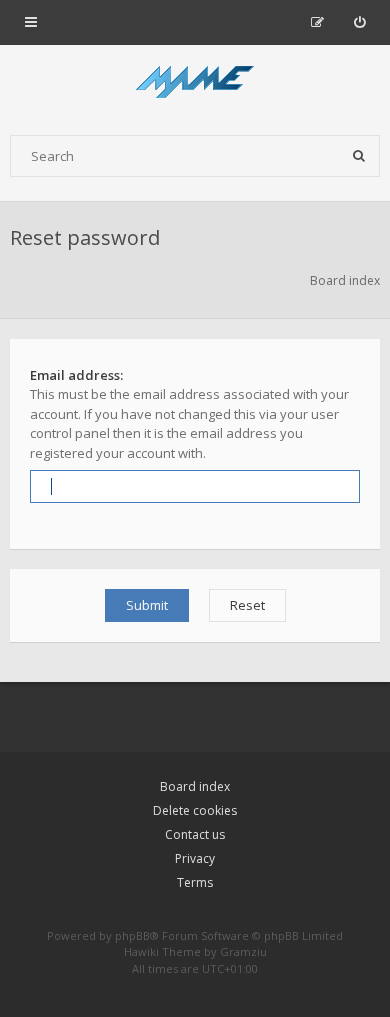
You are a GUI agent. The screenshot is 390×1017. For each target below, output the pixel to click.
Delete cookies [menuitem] (195, 810)
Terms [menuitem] (195, 882)
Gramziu (243, 951)
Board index (195, 786)
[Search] (359, 156)
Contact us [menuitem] (195, 834)
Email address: (76, 375)
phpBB (132, 935)
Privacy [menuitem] (195, 858)
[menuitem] (359, 22)
